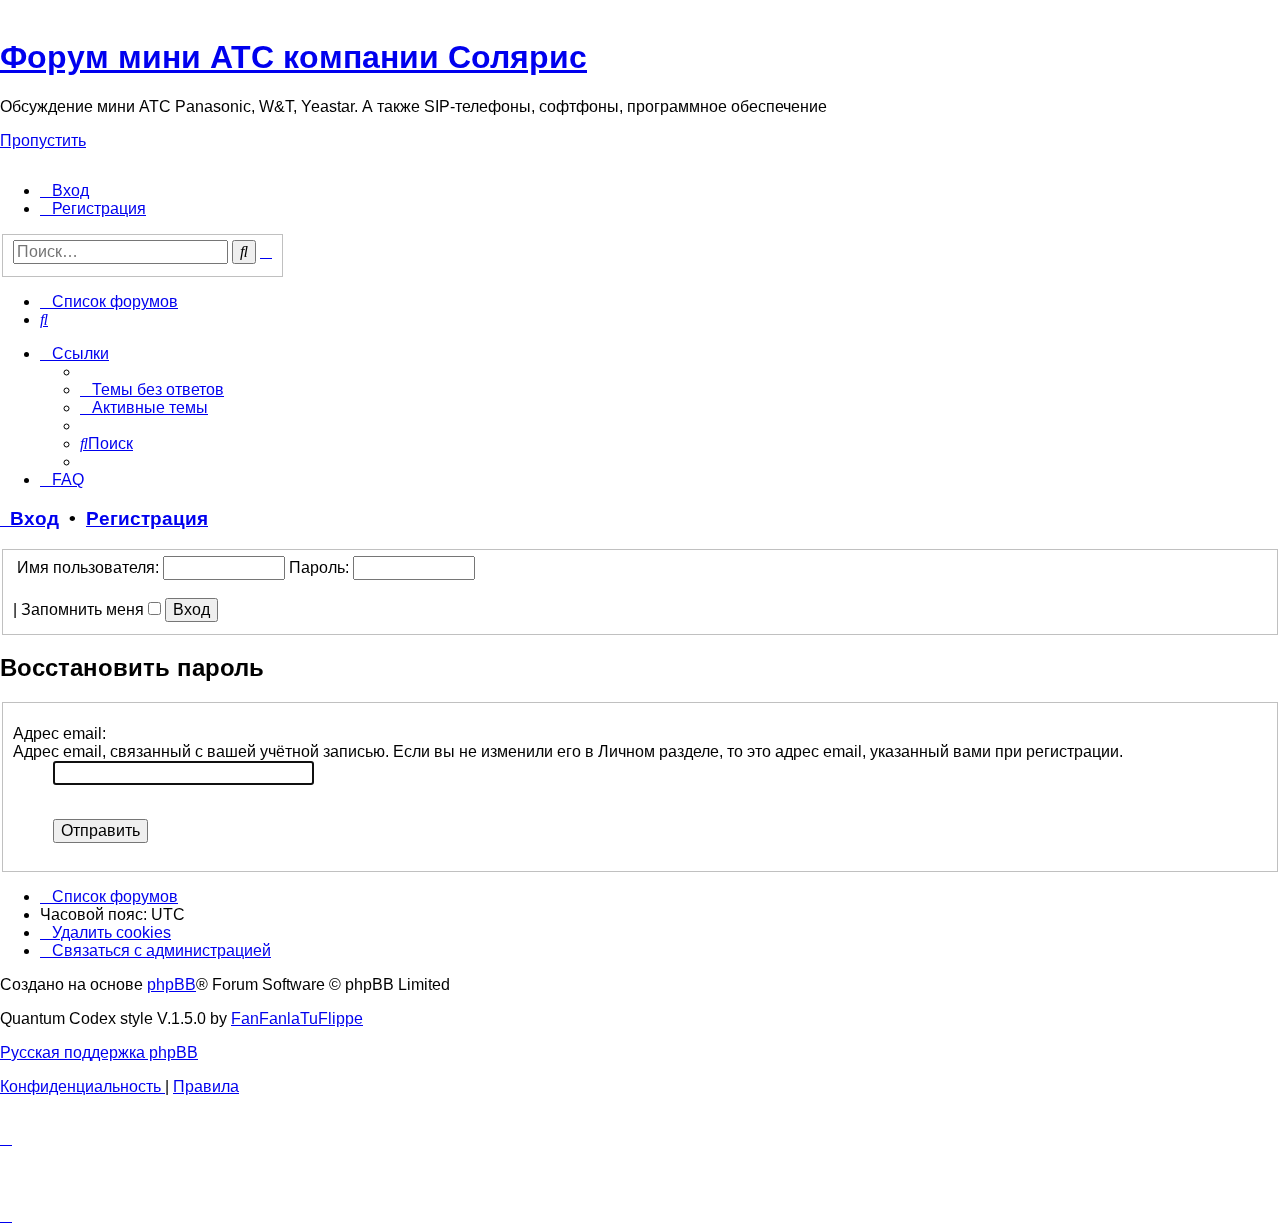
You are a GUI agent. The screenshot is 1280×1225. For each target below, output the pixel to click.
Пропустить (43, 140)
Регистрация (147, 518)
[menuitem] (64, 190)
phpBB (171, 984)
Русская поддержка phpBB (99, 1052)
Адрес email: (59, 733)
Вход (29, 518)
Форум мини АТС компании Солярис (293, 57)
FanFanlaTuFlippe (297, 1018)
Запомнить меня (84, 609)
